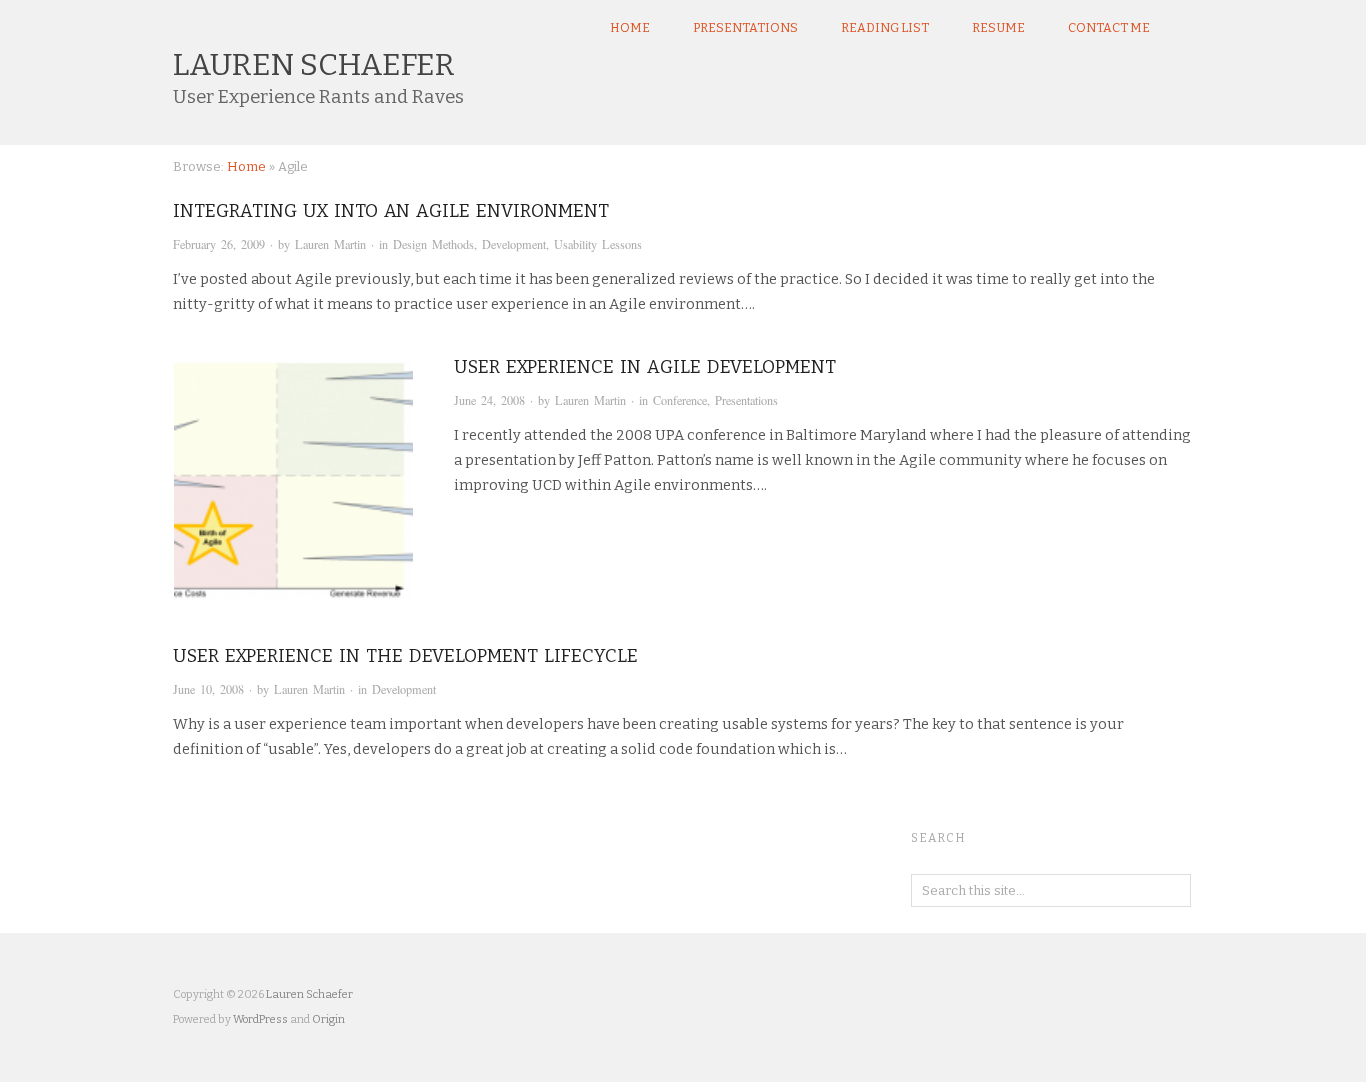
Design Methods (433, 244)
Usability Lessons (598, 244)
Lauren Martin (330, 244)
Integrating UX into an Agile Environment (391, 211)
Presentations (745, 28)
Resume (998, 28)
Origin (328, 1019)
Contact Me (1109, 28)
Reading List (885, 28)
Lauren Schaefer (314, 65)
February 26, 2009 (219, 244)
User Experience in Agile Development (645, 367)
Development (514, 244)
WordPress (260, 1019)
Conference (680, 400)
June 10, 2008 (208, 689)
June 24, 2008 (489, 400)
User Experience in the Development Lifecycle (405, 656)
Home (630, 28)
